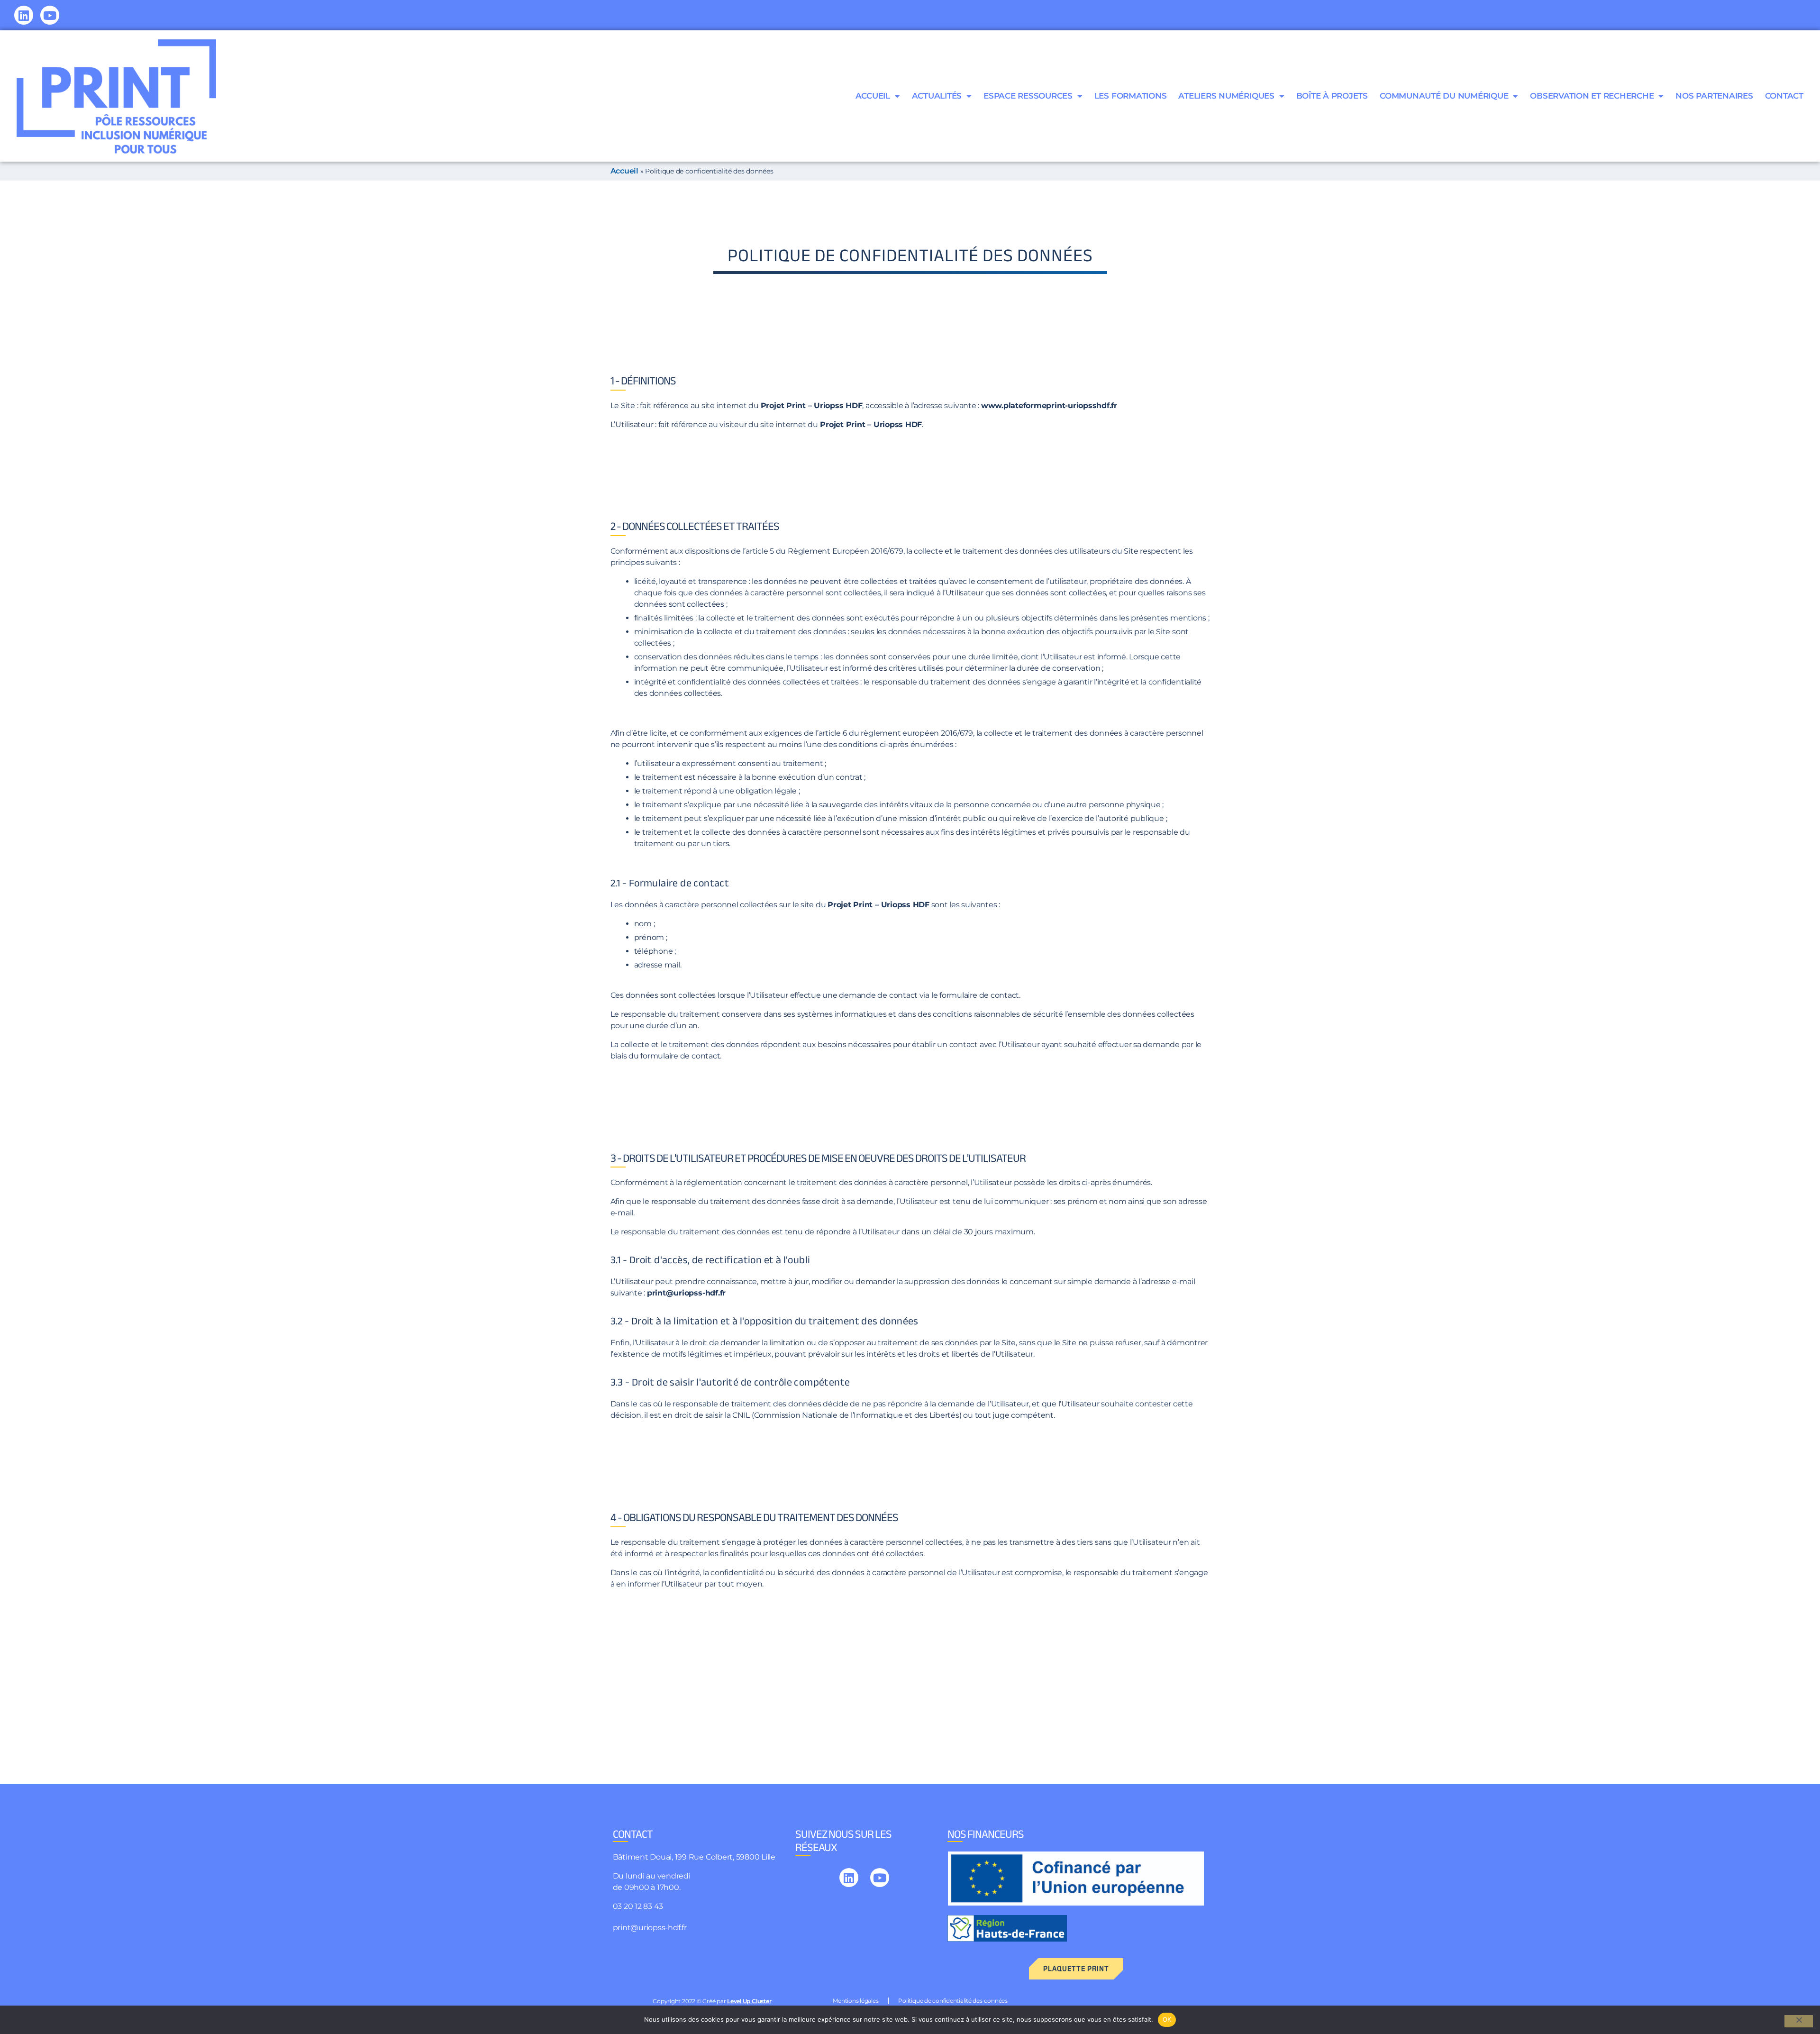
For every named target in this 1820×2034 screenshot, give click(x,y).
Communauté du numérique (1444, 96)
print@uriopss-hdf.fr (650, 1928)
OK (1167, 2019)
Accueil (873, 96)
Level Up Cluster (749, 2001)
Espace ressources (1028, 96)
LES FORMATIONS (1131, 96)
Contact (1784, 96)
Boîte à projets (1332, 96)
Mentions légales (855, 2001)
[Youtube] (50, 15)
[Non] (1799, 2021)
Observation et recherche (1592, 96)
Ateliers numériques (1226, 96)
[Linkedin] (24, 15)
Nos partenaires (1714, 96)
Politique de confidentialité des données (953, 2001)
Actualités (937, 96)
